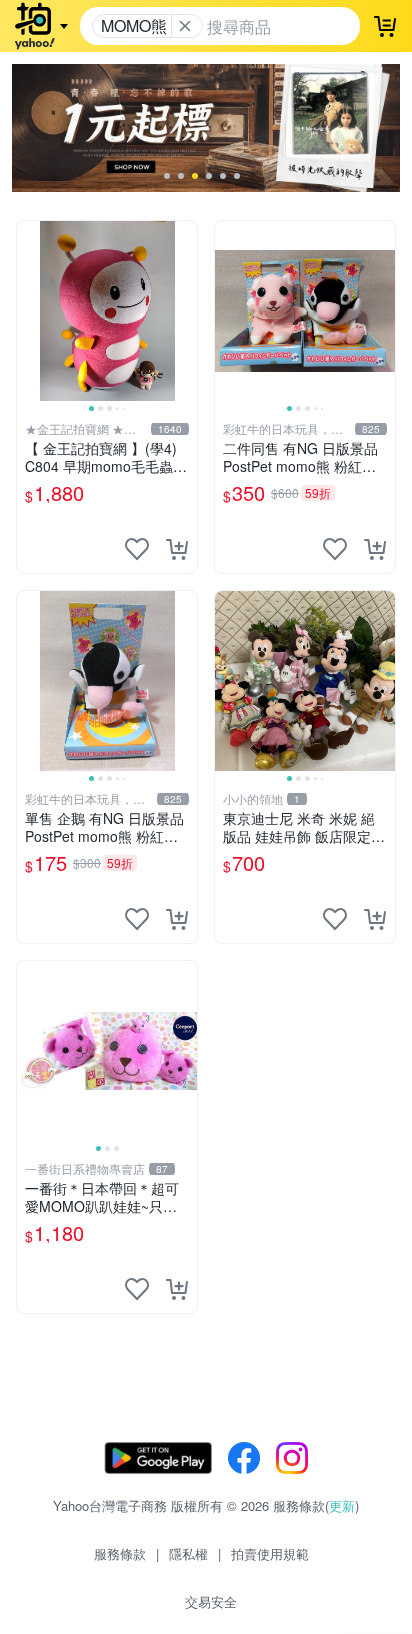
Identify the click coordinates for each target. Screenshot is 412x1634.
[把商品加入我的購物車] (177, 549)
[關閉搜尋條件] (185, 26)
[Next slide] (184, 311)
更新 (342, 1505)
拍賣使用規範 (270, 1553)
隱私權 (188, 1553)
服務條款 (120, 1553)
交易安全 (211, 1601)
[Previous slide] (30, 311)
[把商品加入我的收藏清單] (137, 549)
